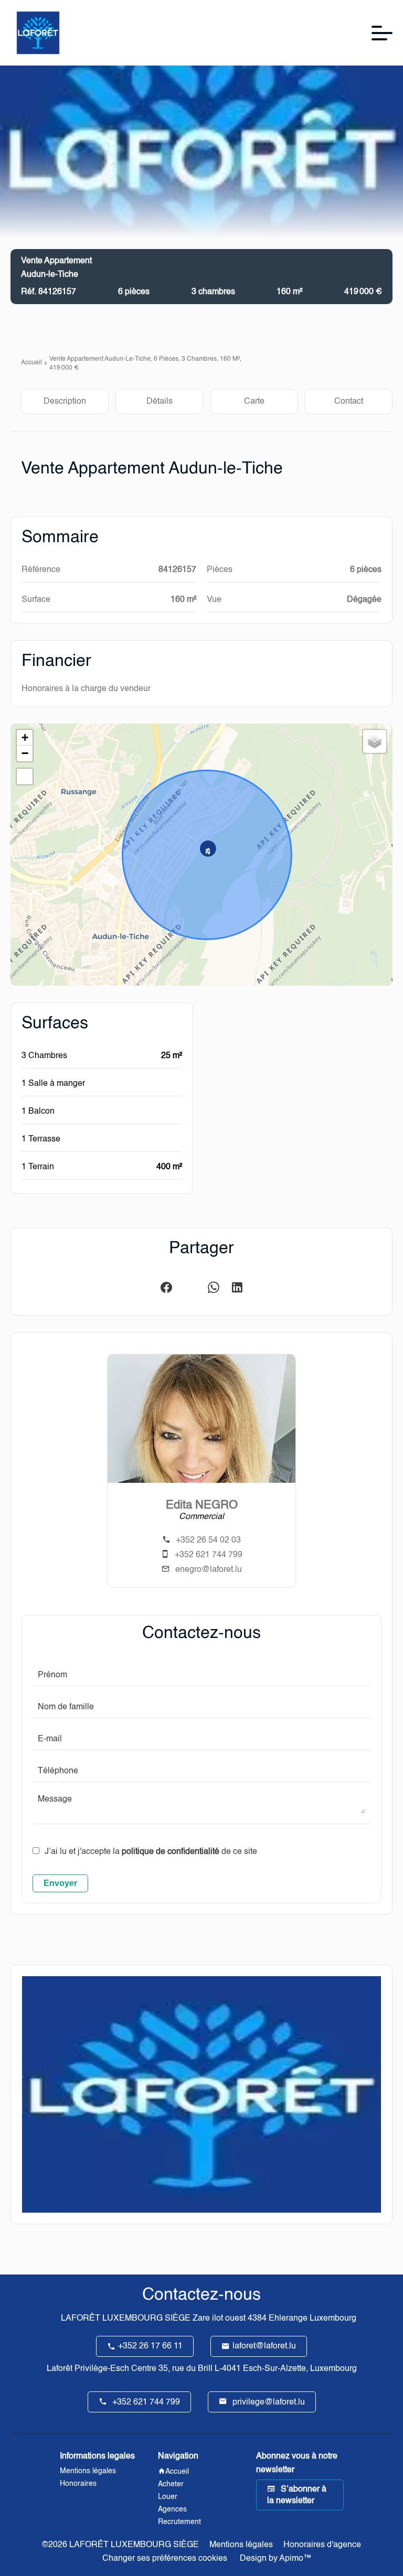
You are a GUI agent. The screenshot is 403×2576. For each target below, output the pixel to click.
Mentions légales (241, 2545)
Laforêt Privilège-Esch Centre (102, 2369)
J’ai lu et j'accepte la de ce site (151, 1852)
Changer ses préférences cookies (165, 2559)
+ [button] (25, 737)
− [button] (25, 753)
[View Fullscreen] (25, 777)
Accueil (31, 363)
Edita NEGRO (202, 1505)
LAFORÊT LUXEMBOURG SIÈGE (126, 2319)
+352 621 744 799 (209, 1555)
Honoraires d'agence (322, 2545)
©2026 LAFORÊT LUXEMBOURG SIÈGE (120, 2545)
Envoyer (60, 1883)
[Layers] (375, 741)
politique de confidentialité (171, 1852)
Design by (275, 2559)
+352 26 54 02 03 (208, 1540)
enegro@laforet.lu (209, 1570)
